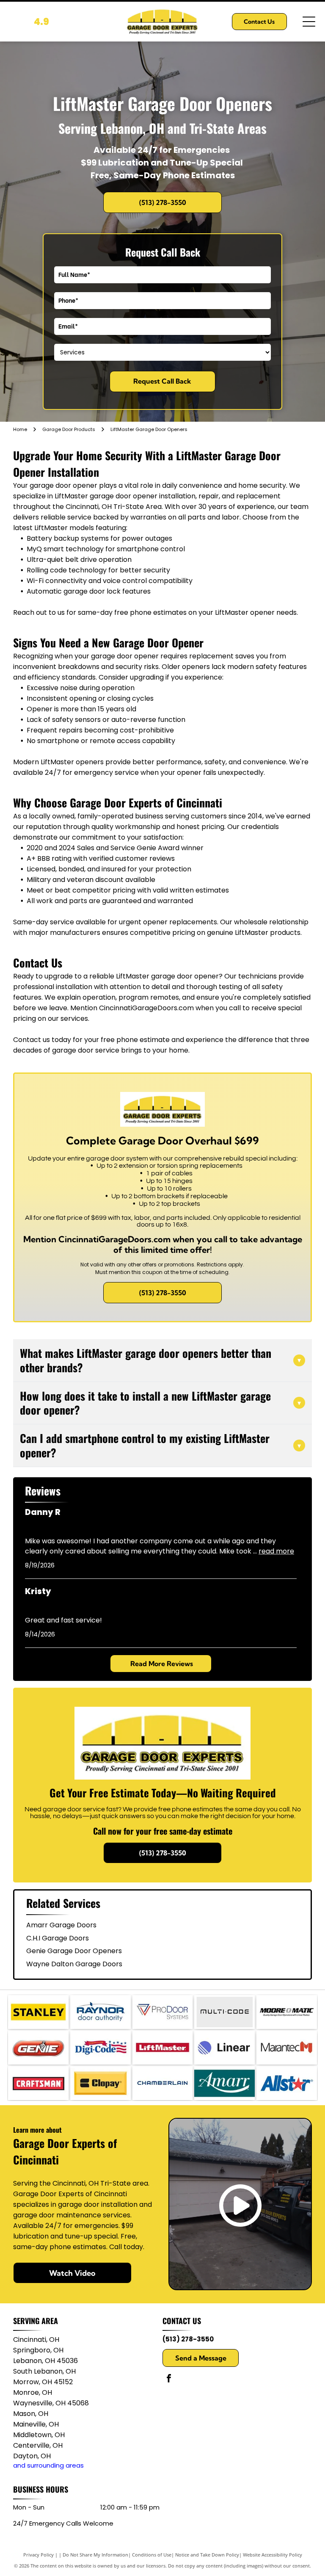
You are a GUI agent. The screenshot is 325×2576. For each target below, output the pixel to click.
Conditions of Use (152, 2555)
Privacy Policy (39, 2555)
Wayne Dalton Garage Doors (74, 1964)
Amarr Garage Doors (61, 1925)
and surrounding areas (48, 2465)
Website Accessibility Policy (273, 2555)
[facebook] (169, 2379)
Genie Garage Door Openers (74, 1951)
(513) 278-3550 (188, 2339)
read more (276, 1551)
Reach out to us (39, 612)
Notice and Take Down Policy (207, 2555)
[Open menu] (309, 22)
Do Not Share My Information (95, 2555)
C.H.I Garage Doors (58, 1938)
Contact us (32, 1040)
